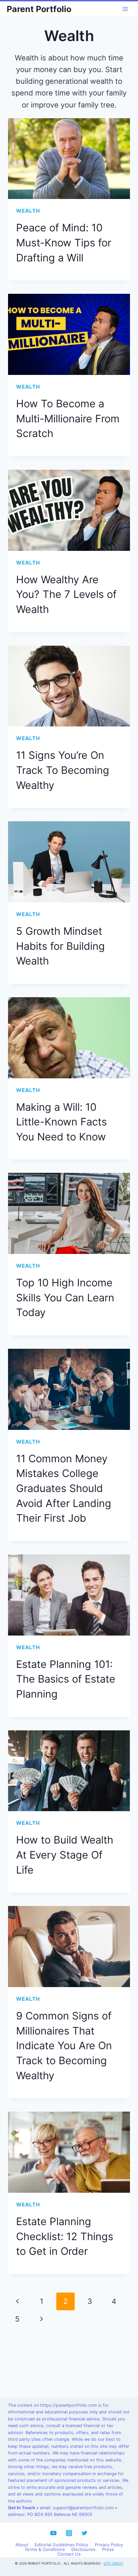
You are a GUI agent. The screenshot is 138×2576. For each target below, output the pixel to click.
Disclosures (83, 2550)
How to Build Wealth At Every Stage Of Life (65, 1855)
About (22, 2545)
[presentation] (69, 159)
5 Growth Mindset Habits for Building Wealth (60, 946)
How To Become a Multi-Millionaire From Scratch (68, 418)
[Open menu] (125, 9)
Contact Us (69, 2554)
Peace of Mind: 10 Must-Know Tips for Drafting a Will (64, 242)
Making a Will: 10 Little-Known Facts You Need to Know (61, 1122)
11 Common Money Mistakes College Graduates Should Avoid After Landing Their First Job (64, 1488)
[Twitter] (85, 2533)
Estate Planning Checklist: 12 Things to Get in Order (65, 2236)
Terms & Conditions (45, 2550)
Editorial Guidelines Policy (61, 2545)
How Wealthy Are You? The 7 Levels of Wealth (66, 594)
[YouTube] (53, 2533)
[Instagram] (69, 2533)
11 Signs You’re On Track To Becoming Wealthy (63, 770)
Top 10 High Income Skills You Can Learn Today (65, 1297)
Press (108, 2550)
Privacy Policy (109, 2545)
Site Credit (113, 2563)
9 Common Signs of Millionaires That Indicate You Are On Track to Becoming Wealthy (64, 2046)
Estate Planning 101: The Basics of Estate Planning (66, 1679)
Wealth (28, 211)
